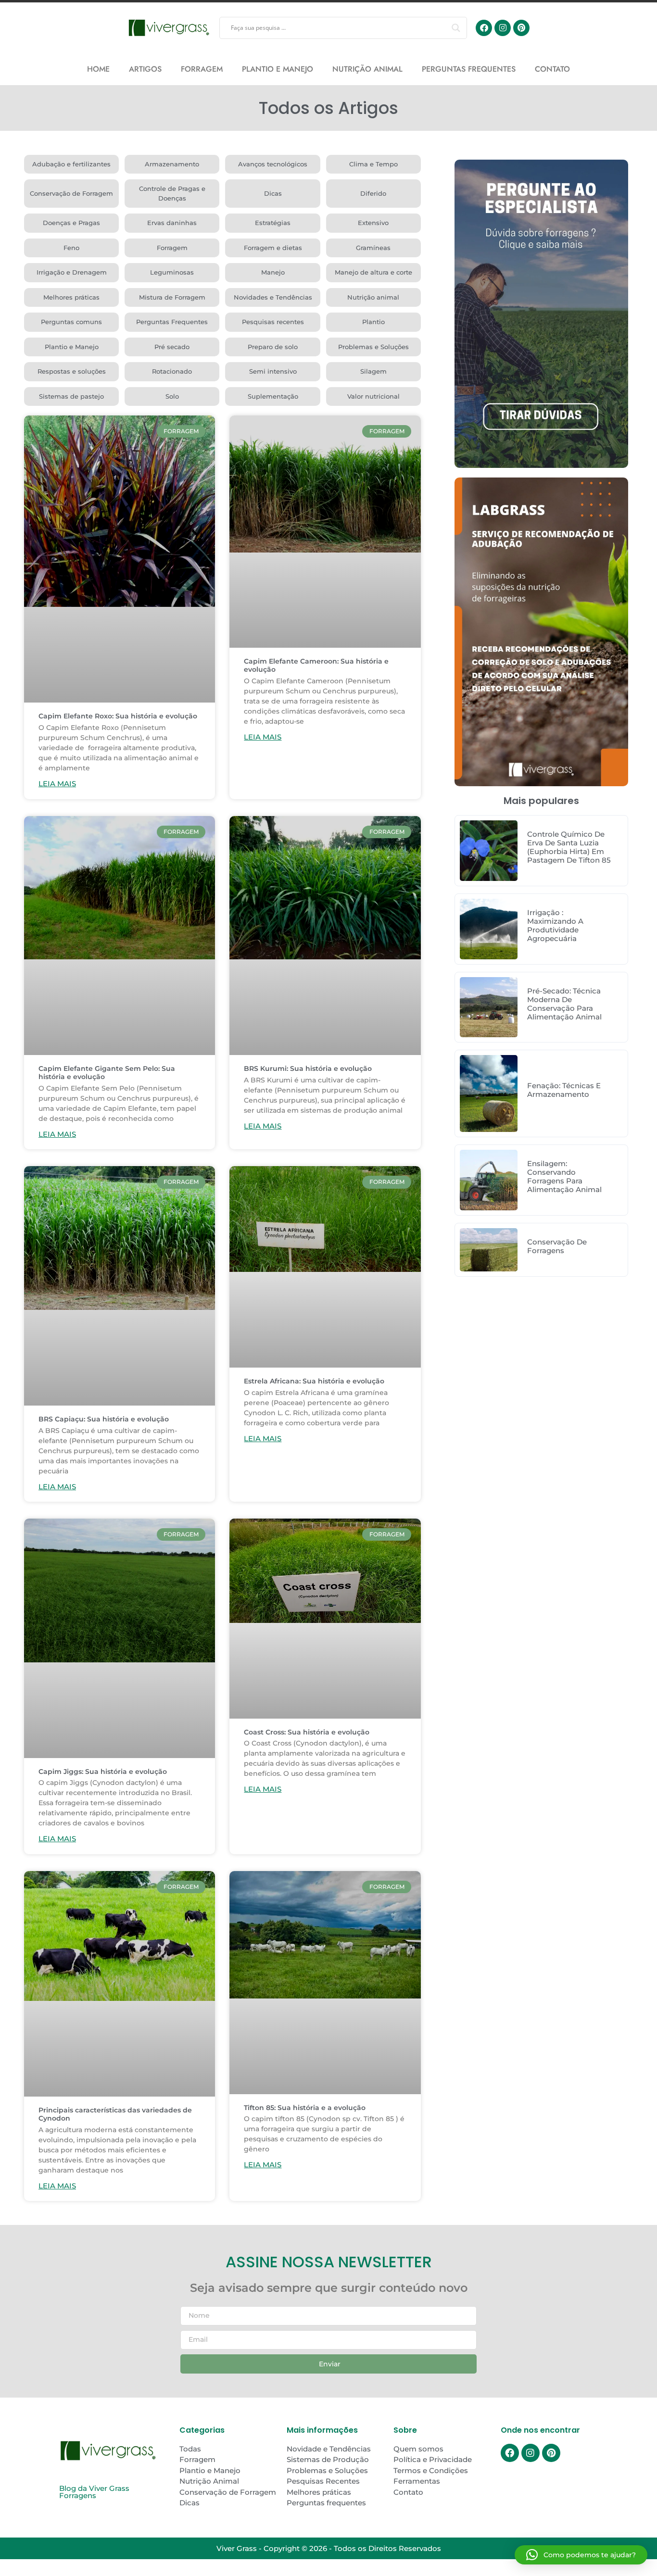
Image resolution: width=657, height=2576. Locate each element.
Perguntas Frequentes (469, 69)
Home (98, 69)
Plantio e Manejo (278, 69)
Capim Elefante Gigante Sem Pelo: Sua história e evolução (107, 1073)
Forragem (202, 69)
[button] (581, 2555)
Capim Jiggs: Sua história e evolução (104, 1772)
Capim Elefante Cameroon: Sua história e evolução (316, 665)
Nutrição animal (367, 69)
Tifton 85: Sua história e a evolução (305, 2108)
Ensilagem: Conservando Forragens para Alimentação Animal (564, 1176)
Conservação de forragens (557, 1246)
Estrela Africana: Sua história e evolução (314, 1381)
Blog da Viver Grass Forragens (94, 2492)
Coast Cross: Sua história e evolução (307, 1732)
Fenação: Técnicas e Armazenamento (564, 1090)
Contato (552, 69)
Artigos (145, 69)
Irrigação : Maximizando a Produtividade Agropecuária (555, 925)
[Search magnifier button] (456, 28)
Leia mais (57, 784)
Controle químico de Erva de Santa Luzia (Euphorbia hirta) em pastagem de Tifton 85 (569, 847)
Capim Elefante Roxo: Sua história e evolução (118, 716)
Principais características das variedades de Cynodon (115, 2114)
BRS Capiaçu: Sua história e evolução (104, 1419)
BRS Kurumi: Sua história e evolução (308, 1068)
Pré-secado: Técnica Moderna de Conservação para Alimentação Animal (564, 1004)
